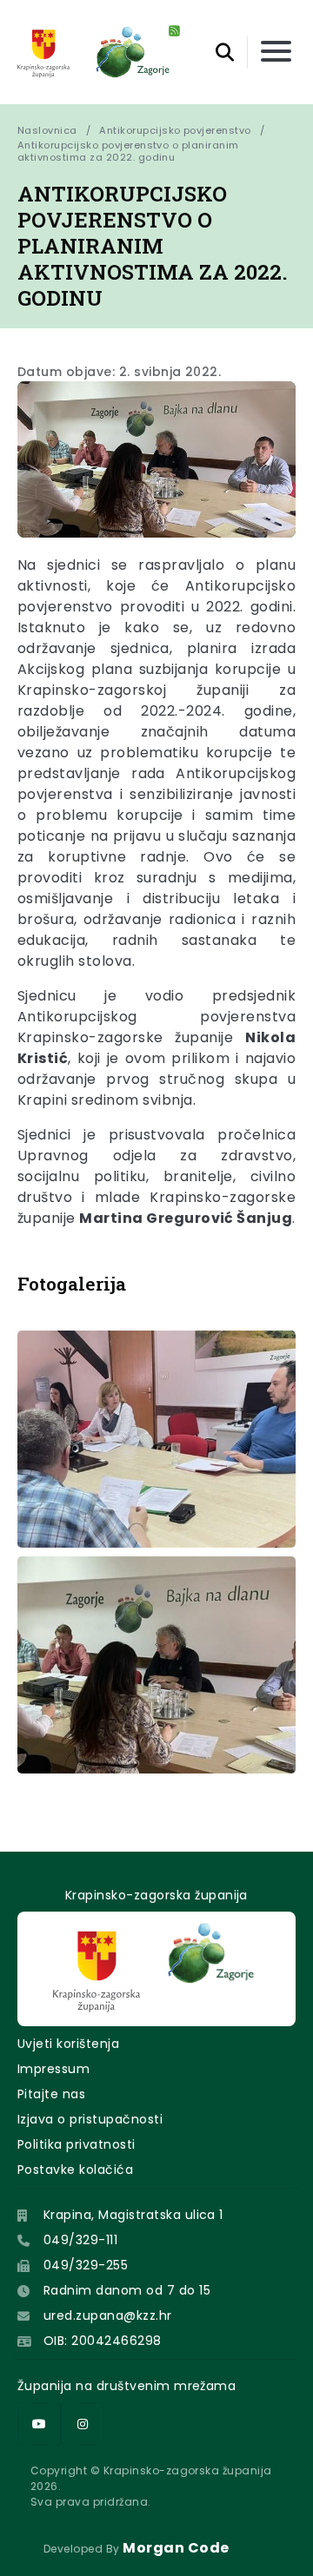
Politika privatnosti (77, 2144)
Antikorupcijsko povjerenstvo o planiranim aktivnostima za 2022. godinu (130, 151)
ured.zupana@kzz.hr (108, 2315)
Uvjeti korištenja (68, 2044)
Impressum (53, 2069)
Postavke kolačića (75, 2170)
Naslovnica (47, 130)
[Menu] (276, 53)
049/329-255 (86, 2265)
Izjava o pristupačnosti (90, 2119)
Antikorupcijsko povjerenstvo (175, 130)
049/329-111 (80, 2240)
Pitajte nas (51, 2094)
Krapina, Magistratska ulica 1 (133, 2215)
